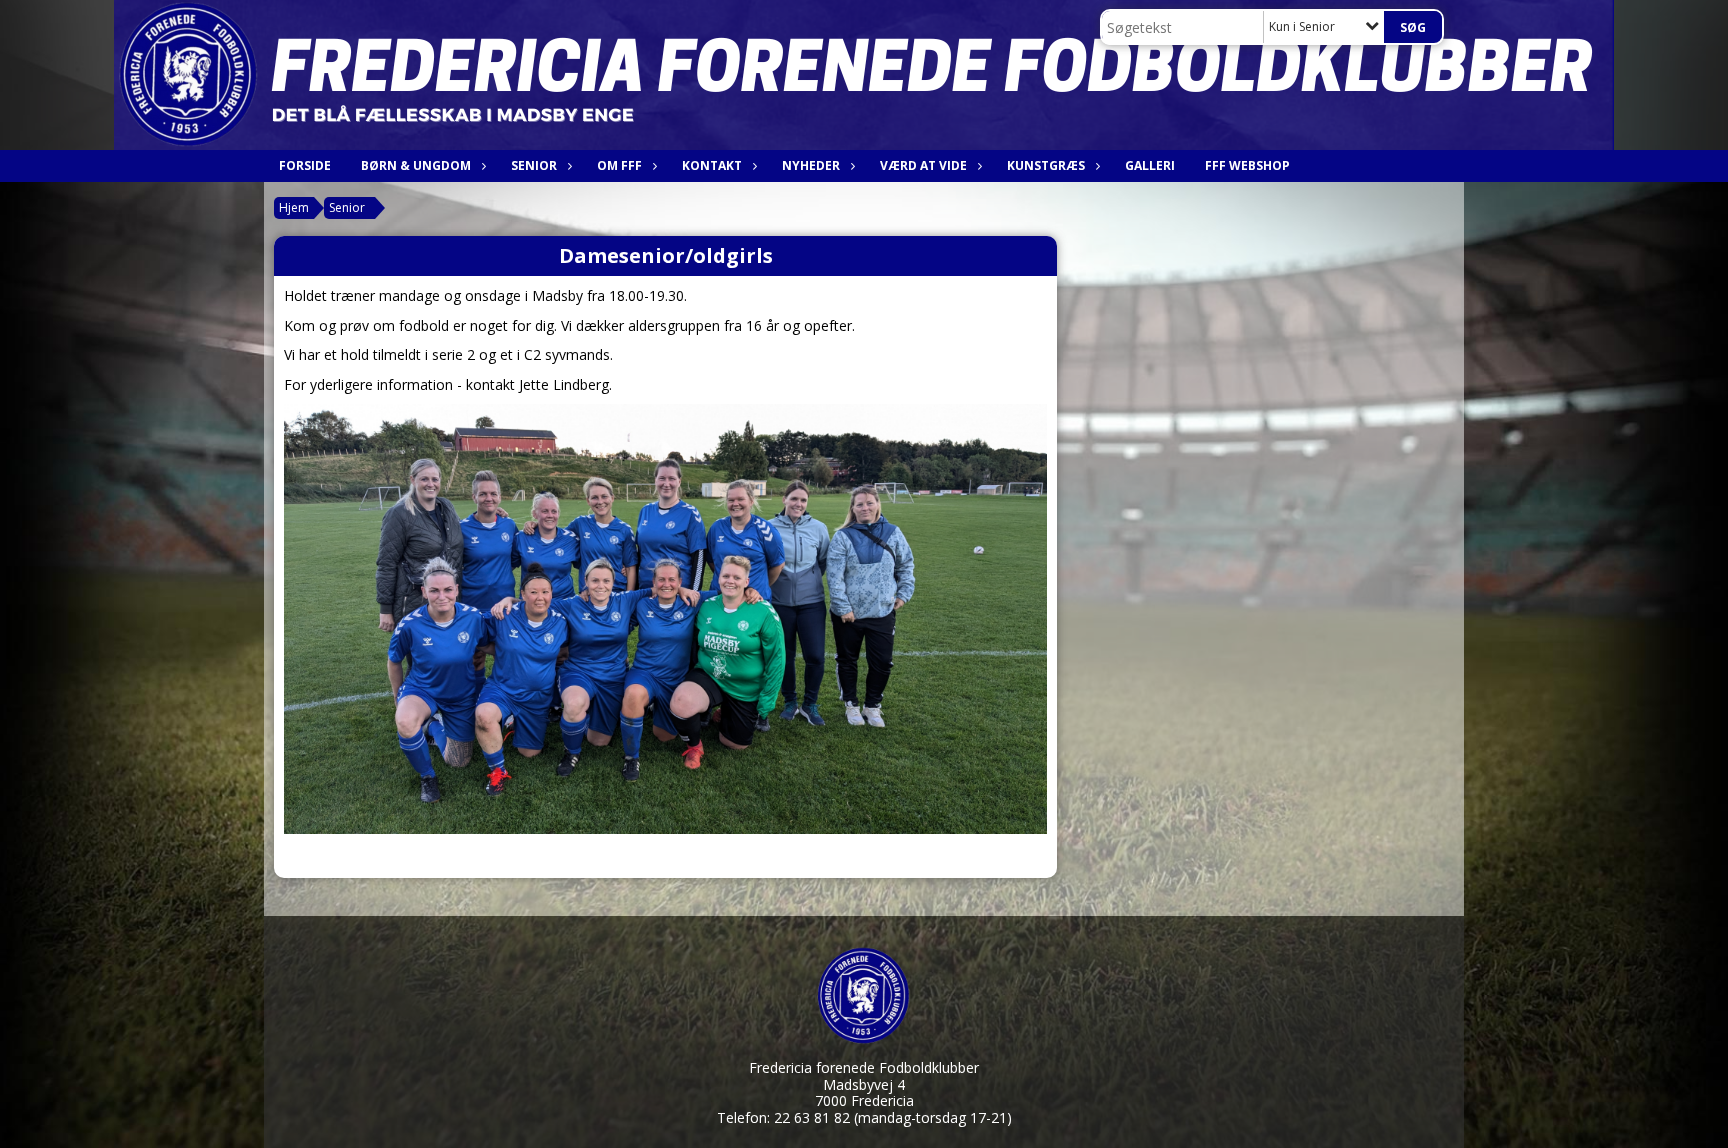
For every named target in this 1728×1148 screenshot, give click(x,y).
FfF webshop (1247, 165)
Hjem (294, 207)
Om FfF (619, 165)
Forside (305, 165)
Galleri (1150, 165)
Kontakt (712, 165)
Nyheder (811, 165)
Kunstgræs (1046, 165)
